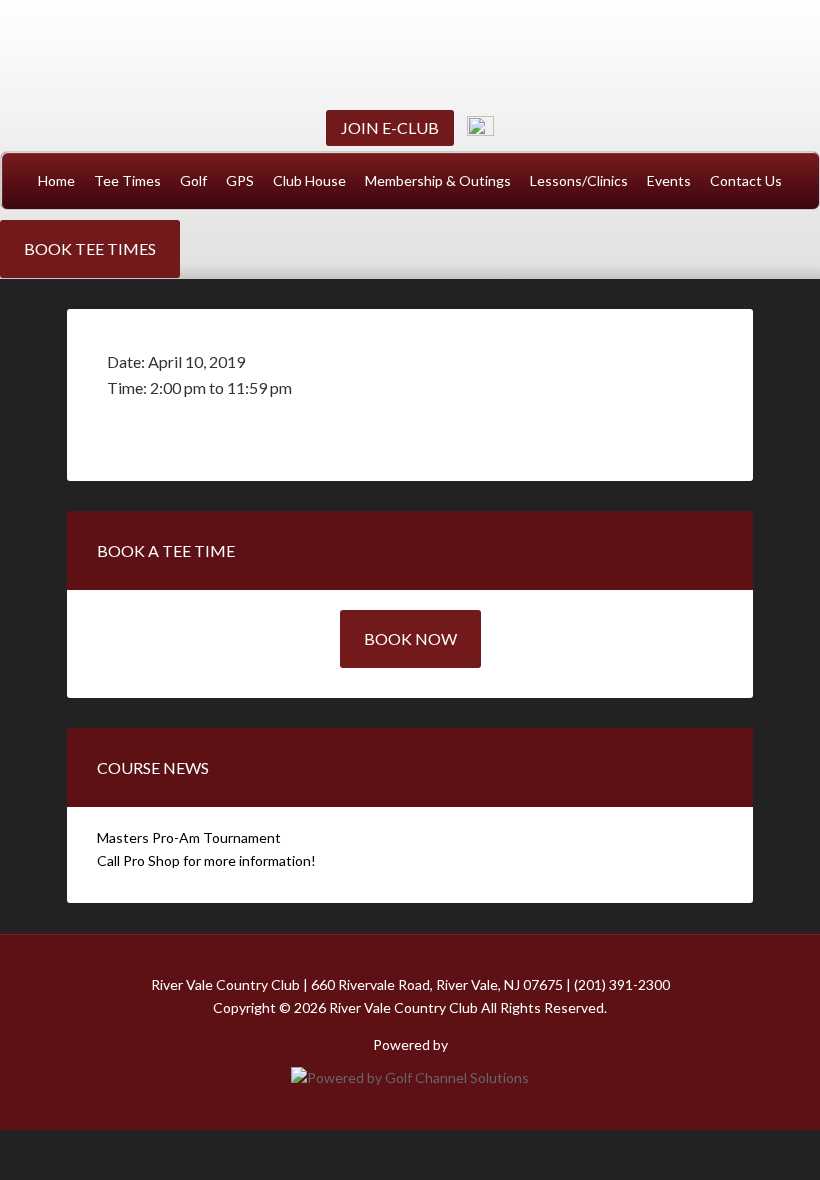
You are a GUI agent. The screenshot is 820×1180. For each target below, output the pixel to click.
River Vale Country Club (410, 52)
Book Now (410, 638)
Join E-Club (390, 127)
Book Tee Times (90, 248)
